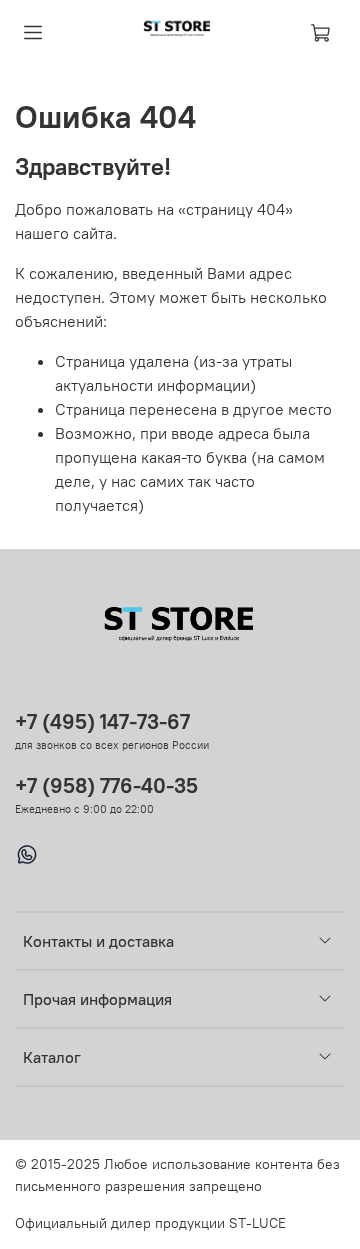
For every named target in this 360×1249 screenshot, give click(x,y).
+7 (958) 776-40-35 (106, 785)
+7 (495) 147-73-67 (102, 721)
